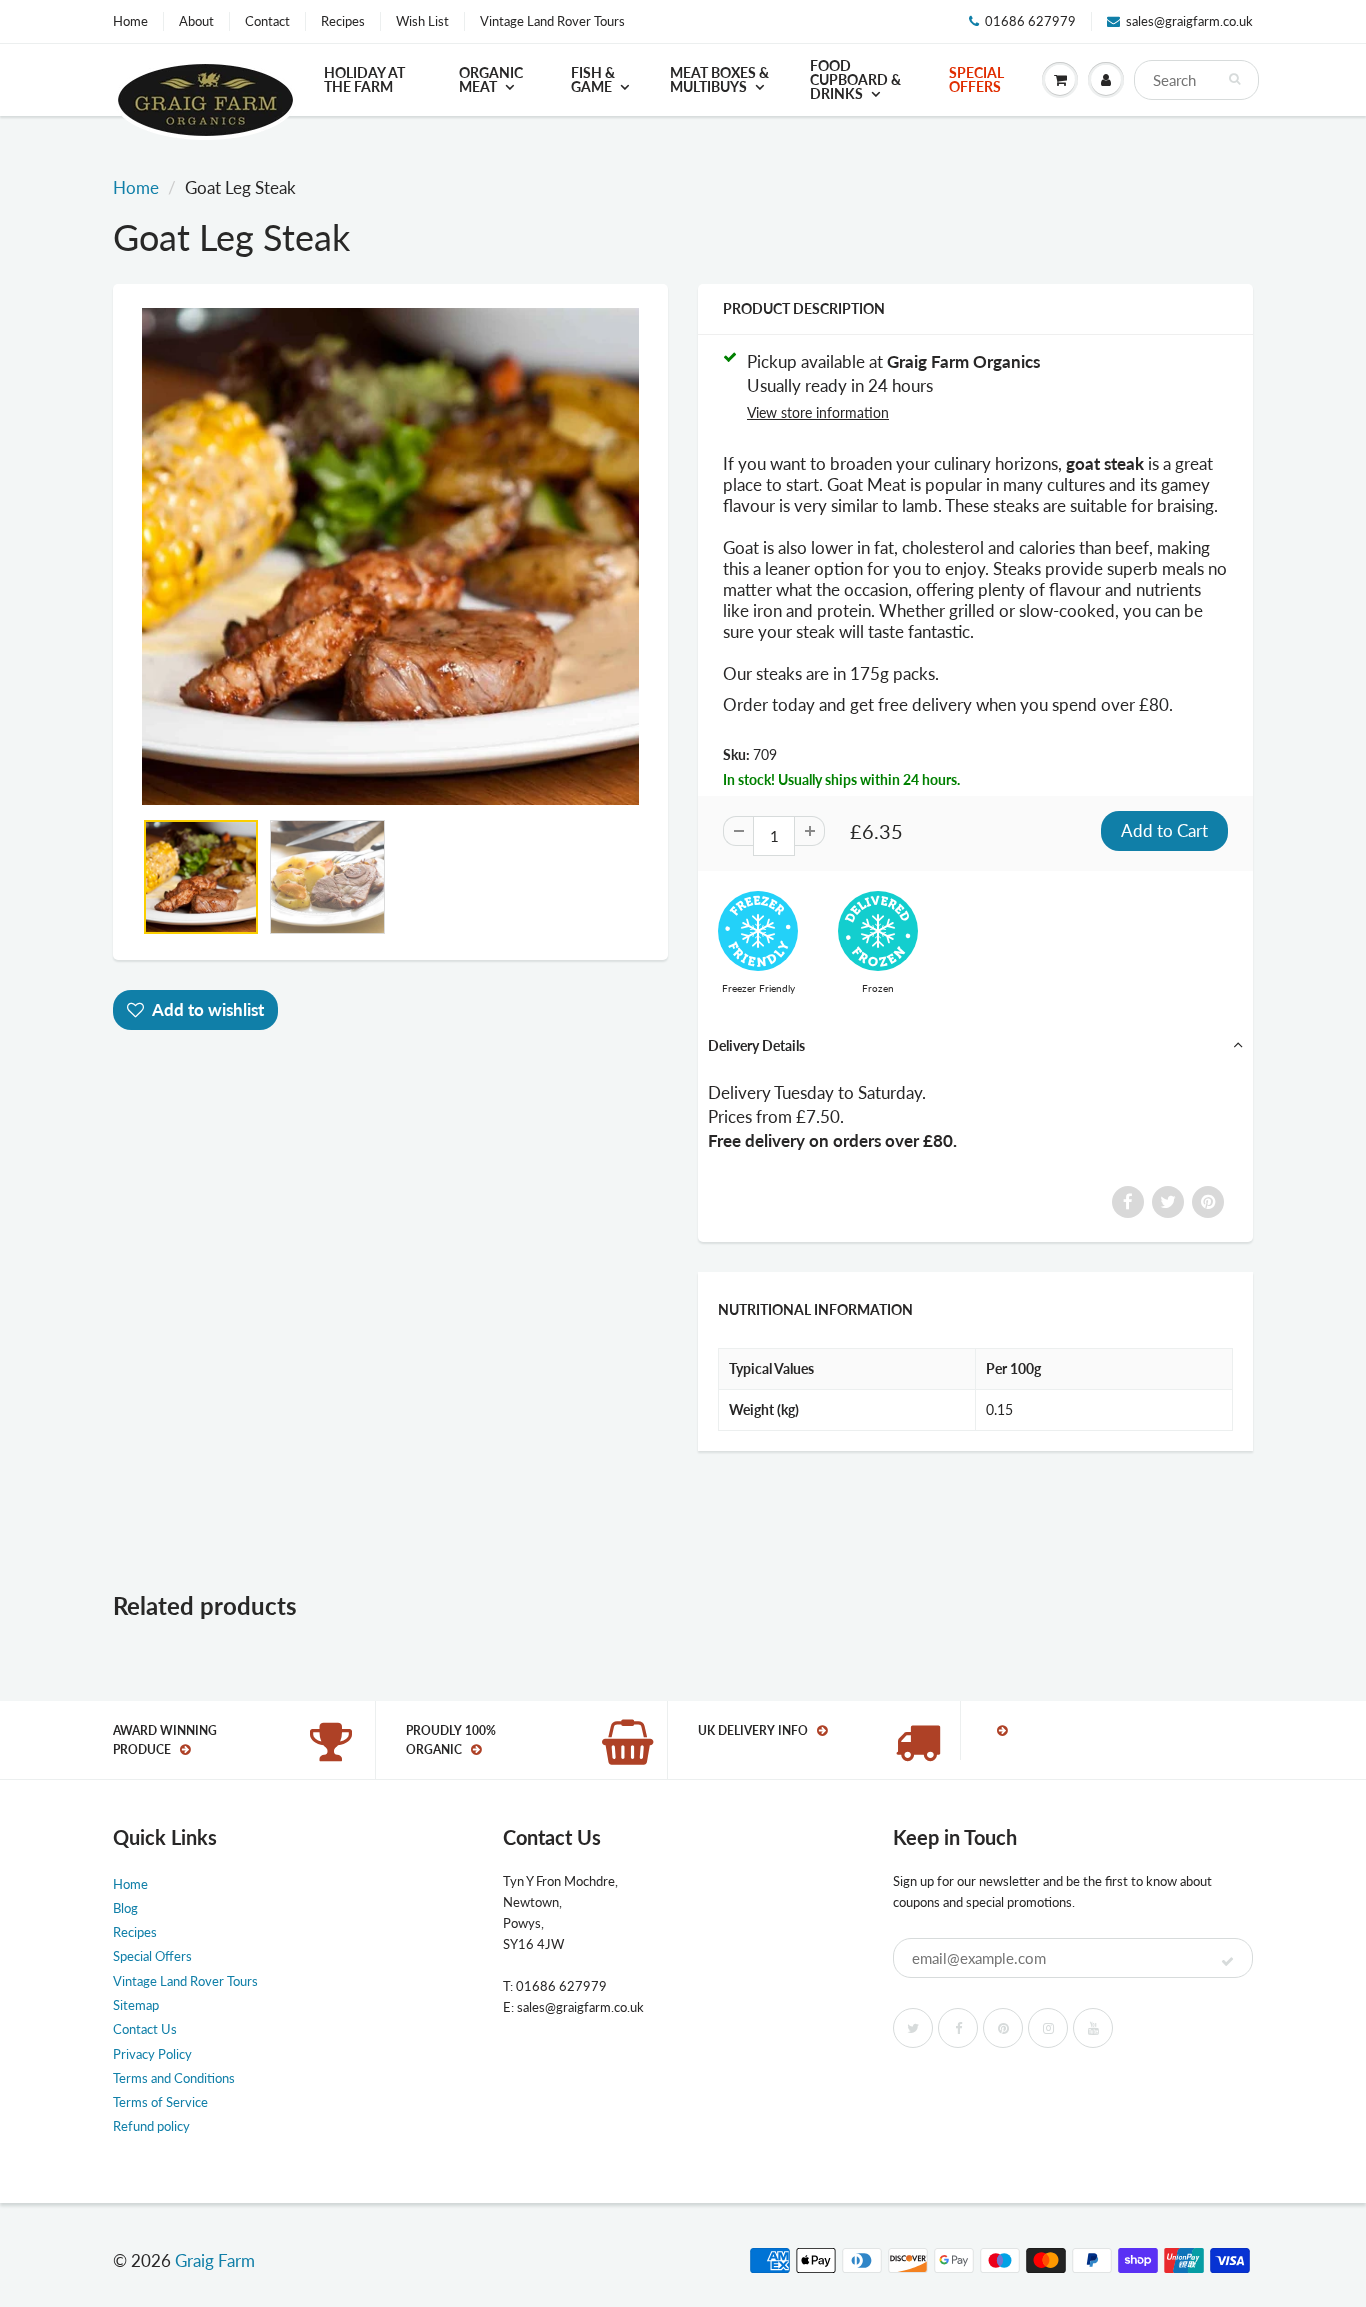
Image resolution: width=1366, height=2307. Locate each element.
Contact (267, 21)
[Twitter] (913, 2028)
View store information (818, 412)
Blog (125, 1908)
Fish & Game (593, 79)
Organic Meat (491, 79)
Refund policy (151, 2126)
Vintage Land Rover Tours (552, 21)
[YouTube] (1093, 2028)
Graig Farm (215, 2260)
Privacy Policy (152, 2054)
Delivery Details (756, 1045)
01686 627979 (1030, 21)
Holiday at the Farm (364, 79)
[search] (1196, 80)
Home (130, 21)
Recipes (343, 21)
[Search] (1234, 79)
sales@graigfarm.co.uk (1189, 21)
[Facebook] (958, 2028)
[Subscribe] (1227, 1962)
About (196, 21)
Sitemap (136, 2005)
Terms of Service (160, 2102)
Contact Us (145, 2029)
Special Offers (976, 79)
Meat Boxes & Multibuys (719, 79)
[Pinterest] (1003, 2028)
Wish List (422, 21)
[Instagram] (1048, 2028)
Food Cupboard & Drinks (855, 79)
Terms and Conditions (174, 2078)
